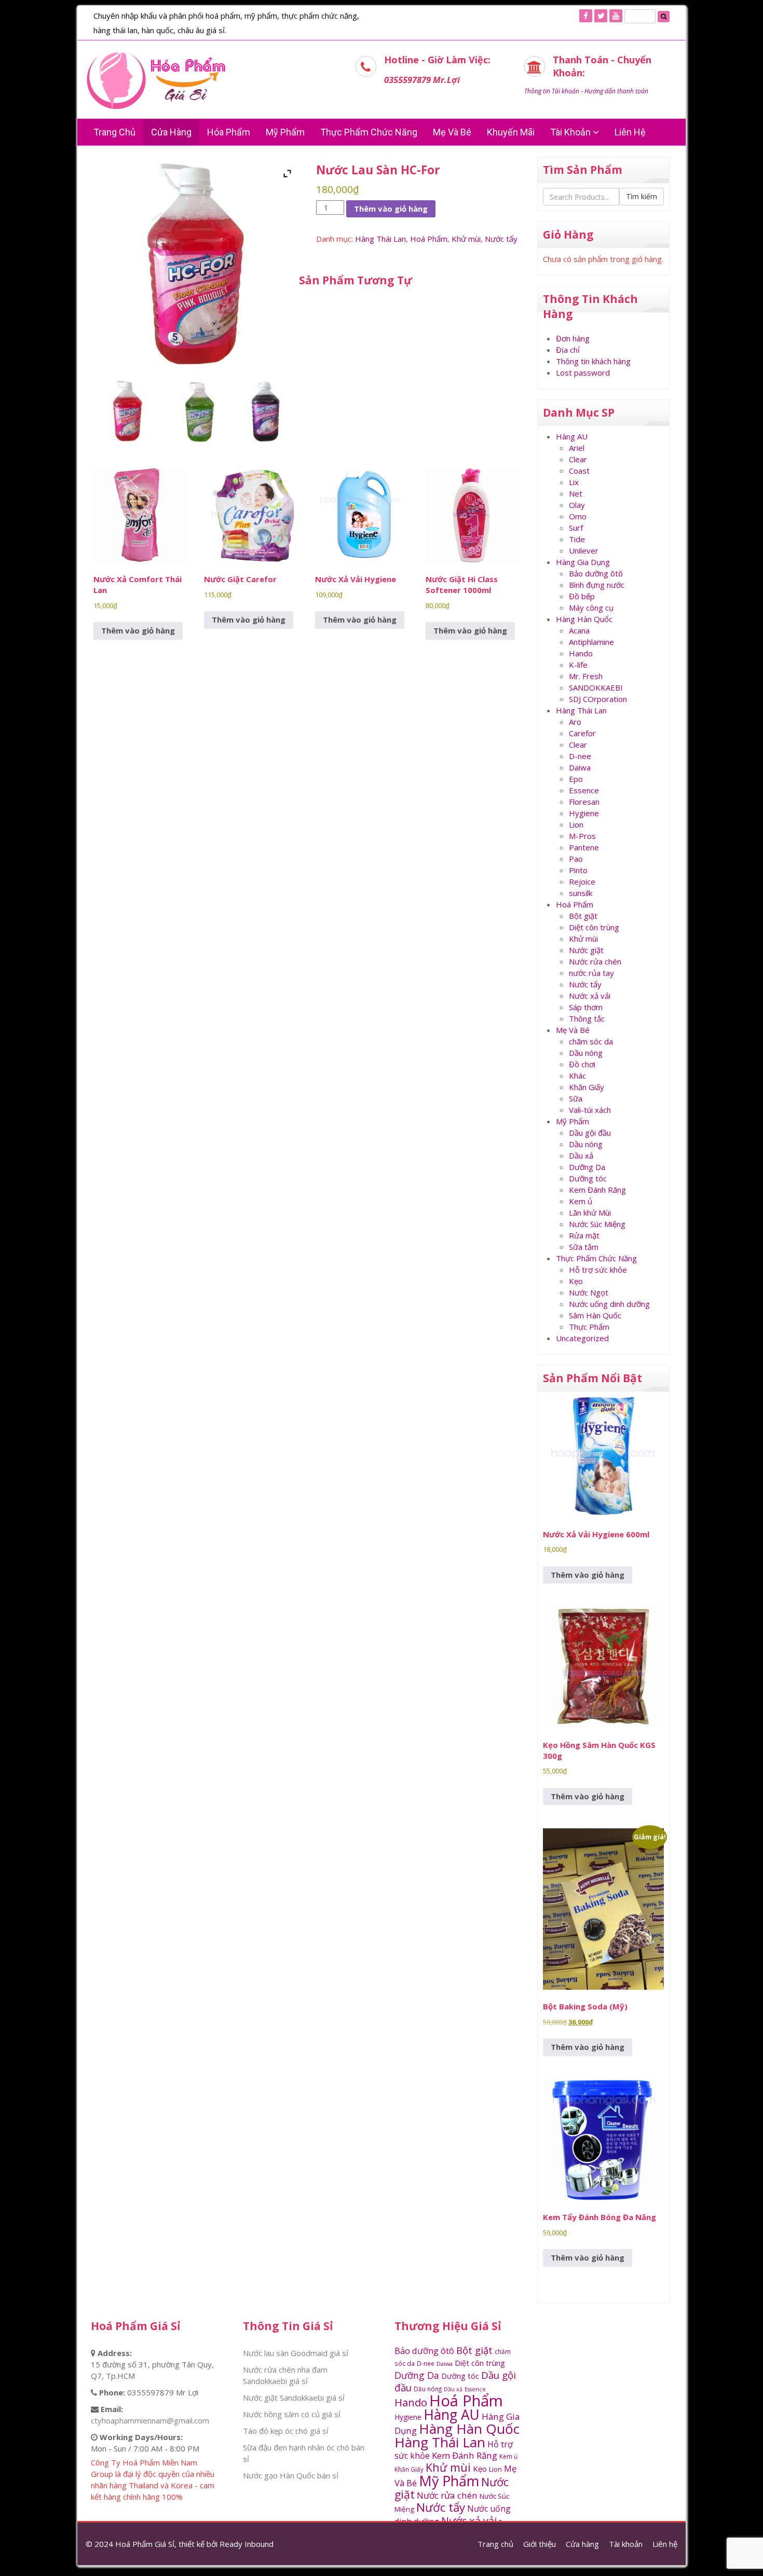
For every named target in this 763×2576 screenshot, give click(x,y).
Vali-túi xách (590, 1110)
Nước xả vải (590, 996)
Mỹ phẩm (285, 132)
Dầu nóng (586, 1053)
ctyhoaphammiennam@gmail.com (150, 2420)
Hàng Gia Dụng (583, 562)
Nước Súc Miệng (597, 1224)
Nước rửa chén (595, 961)
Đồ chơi (582, 1064)
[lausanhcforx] (196, 411)
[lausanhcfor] (128, 411)
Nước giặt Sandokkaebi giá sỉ (294, 2398)
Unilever (584, 550)
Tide (577, 539)
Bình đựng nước (597, 585)
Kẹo (576, 1281)
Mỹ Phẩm (573, 1121)
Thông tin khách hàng (593, 361)
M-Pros (582, 836)
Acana (579, 630)
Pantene (584, 847)
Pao (576, 859)
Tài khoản (571, 132)
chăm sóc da (591, 1041)
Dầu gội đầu (590, 1133)
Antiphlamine (591, 642)
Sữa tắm (584, 1247)
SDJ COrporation (598, 699)
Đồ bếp (582, 596)
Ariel (577, 448)
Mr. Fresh (586, 676)
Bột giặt (583, 916)
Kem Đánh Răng (597, 1190)
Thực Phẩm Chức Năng (369, 132)
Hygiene (584, 813)
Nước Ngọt (589, 1292)
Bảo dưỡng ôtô (596, 573)
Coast (579, 471)
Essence (584, 790)
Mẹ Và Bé (452, 132)
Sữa (576, 1098)
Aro (575, 722)
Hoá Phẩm (429, 239)
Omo (578, 516)
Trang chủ (114, 132)
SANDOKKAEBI (596, 687)
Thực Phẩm (589, 1327)
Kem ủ (581, 1201)
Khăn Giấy (587, 1087)
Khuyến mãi (511, 132)
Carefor (582, 733)
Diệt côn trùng (594, 927)
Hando (581, 653)
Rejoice (582, 881)
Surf (576, 528)
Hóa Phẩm (229, 132)
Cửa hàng (171, 132)
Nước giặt (586, 950)
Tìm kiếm (642, 196)
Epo (576, 779)
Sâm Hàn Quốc (595, 1315)
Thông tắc (587, 1018)
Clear (578, 459)
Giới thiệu (540, 2544)
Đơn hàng (573, 338)
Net (576, 493)
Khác (577, 1076)
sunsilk (581, 893)
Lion (576, 824)
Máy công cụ (591, 608)
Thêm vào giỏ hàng (391, 209)
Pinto (578, 870)
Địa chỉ (568, 350)
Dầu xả (581, 1155)
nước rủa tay (591, 973)
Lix (574, 482)
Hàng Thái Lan (380, 239)
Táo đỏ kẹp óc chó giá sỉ (286, 2431)
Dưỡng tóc (588, 1178)
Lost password (583, 373)
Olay (577, 505)
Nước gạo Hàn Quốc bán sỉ (291, 2475)
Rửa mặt (584, 1235)
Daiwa (580, 767)
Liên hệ (630, 132)
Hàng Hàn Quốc (584, 619)
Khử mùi (466, 239)
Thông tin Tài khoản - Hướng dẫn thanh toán (586, 91)
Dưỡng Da (587, 1167)
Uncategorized (582, 1338)
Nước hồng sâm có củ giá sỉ (292, 2414)
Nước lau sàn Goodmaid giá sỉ (296, 2353)
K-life (578, 665)
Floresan (584, 802)
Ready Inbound (247, 2544)
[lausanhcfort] (265, 411)
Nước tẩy (501, 239)
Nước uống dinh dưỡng (609, 1304)
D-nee (580, 756)
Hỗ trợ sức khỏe (598, 1270)
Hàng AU (572, 436)
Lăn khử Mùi (590, 1213)
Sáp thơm (586, 1007)
